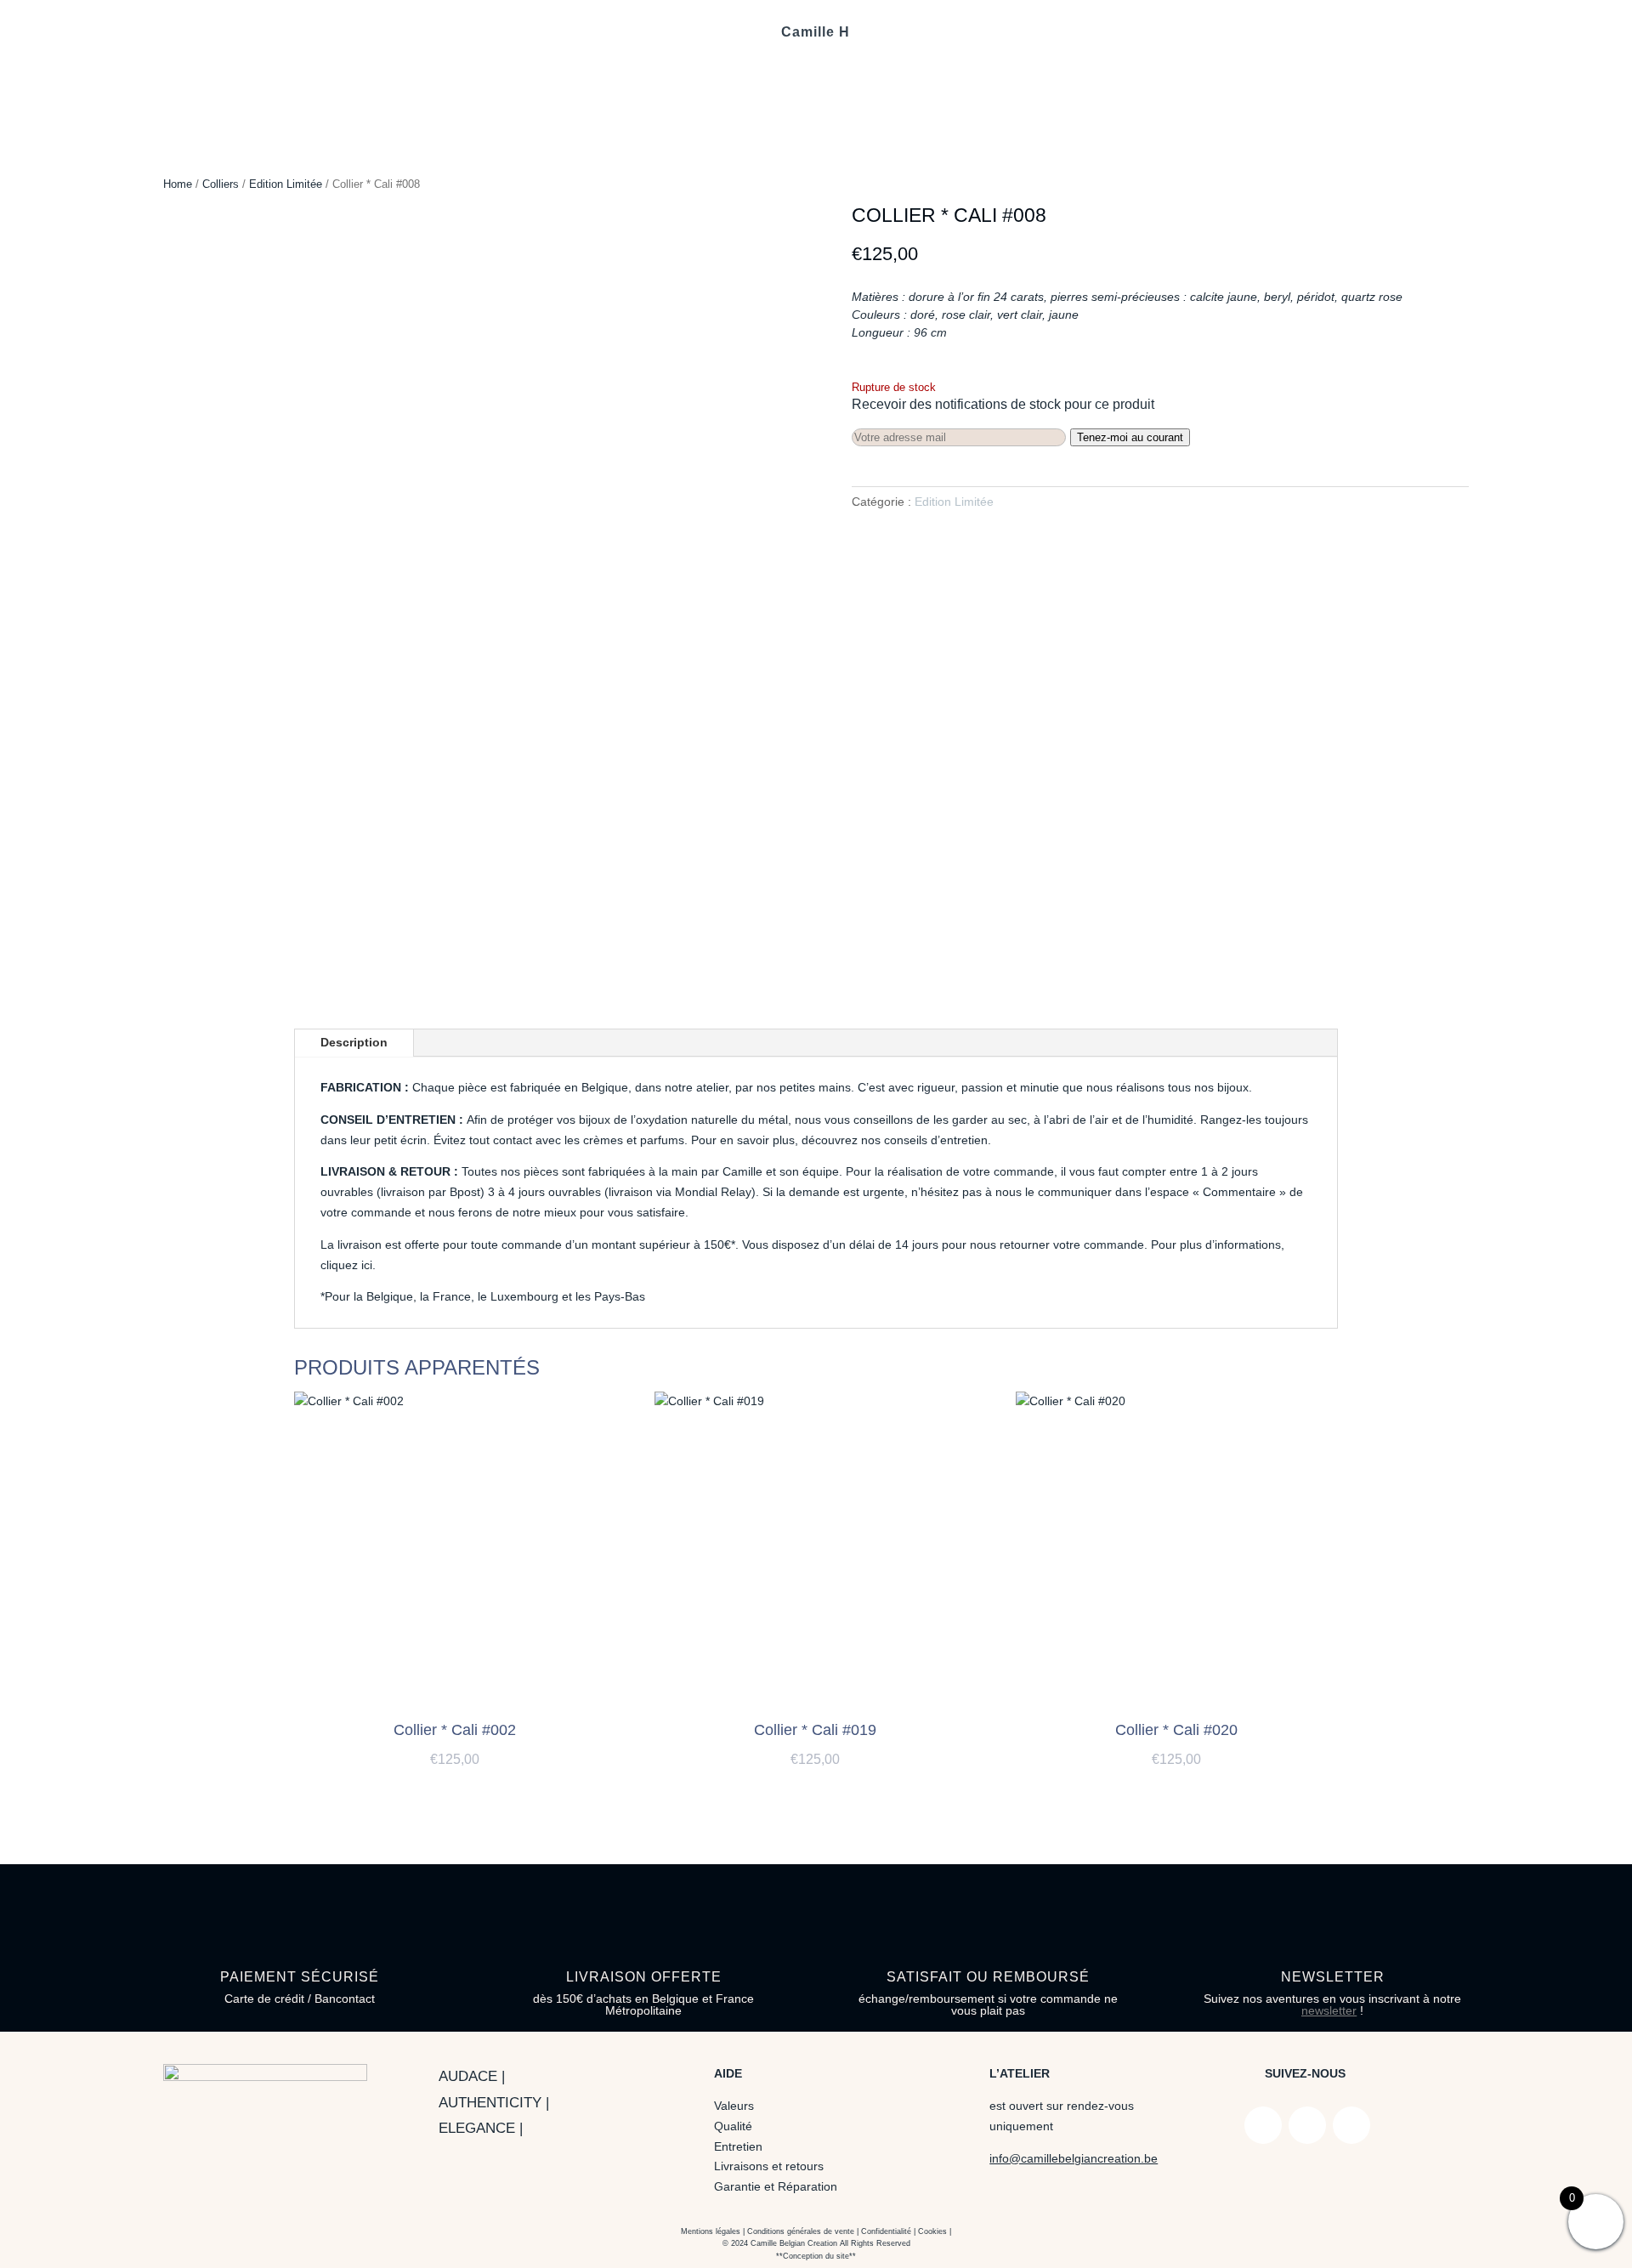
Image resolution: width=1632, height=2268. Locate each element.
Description (354, 1042)
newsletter (1329, 2010)
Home (178, 184)
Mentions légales (711, 2231)
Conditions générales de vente (801, 2231)
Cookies (932, 2231)
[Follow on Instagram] (1307, 2125)
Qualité (733, 2126)
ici (367, 1265)
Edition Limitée (286, 184)
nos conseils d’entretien (924, 1140)
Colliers (221, 184)
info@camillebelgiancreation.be (1074, 2158)
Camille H (816, 33)
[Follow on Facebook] (1263, 2125)
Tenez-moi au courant (1130, 437)
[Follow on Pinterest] (1351, 2125)
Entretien (738, 2146)
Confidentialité (886, 2231)
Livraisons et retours (769, 2166)
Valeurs (734, 2106)
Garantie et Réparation (776, 2186)
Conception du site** (819, 2256)
